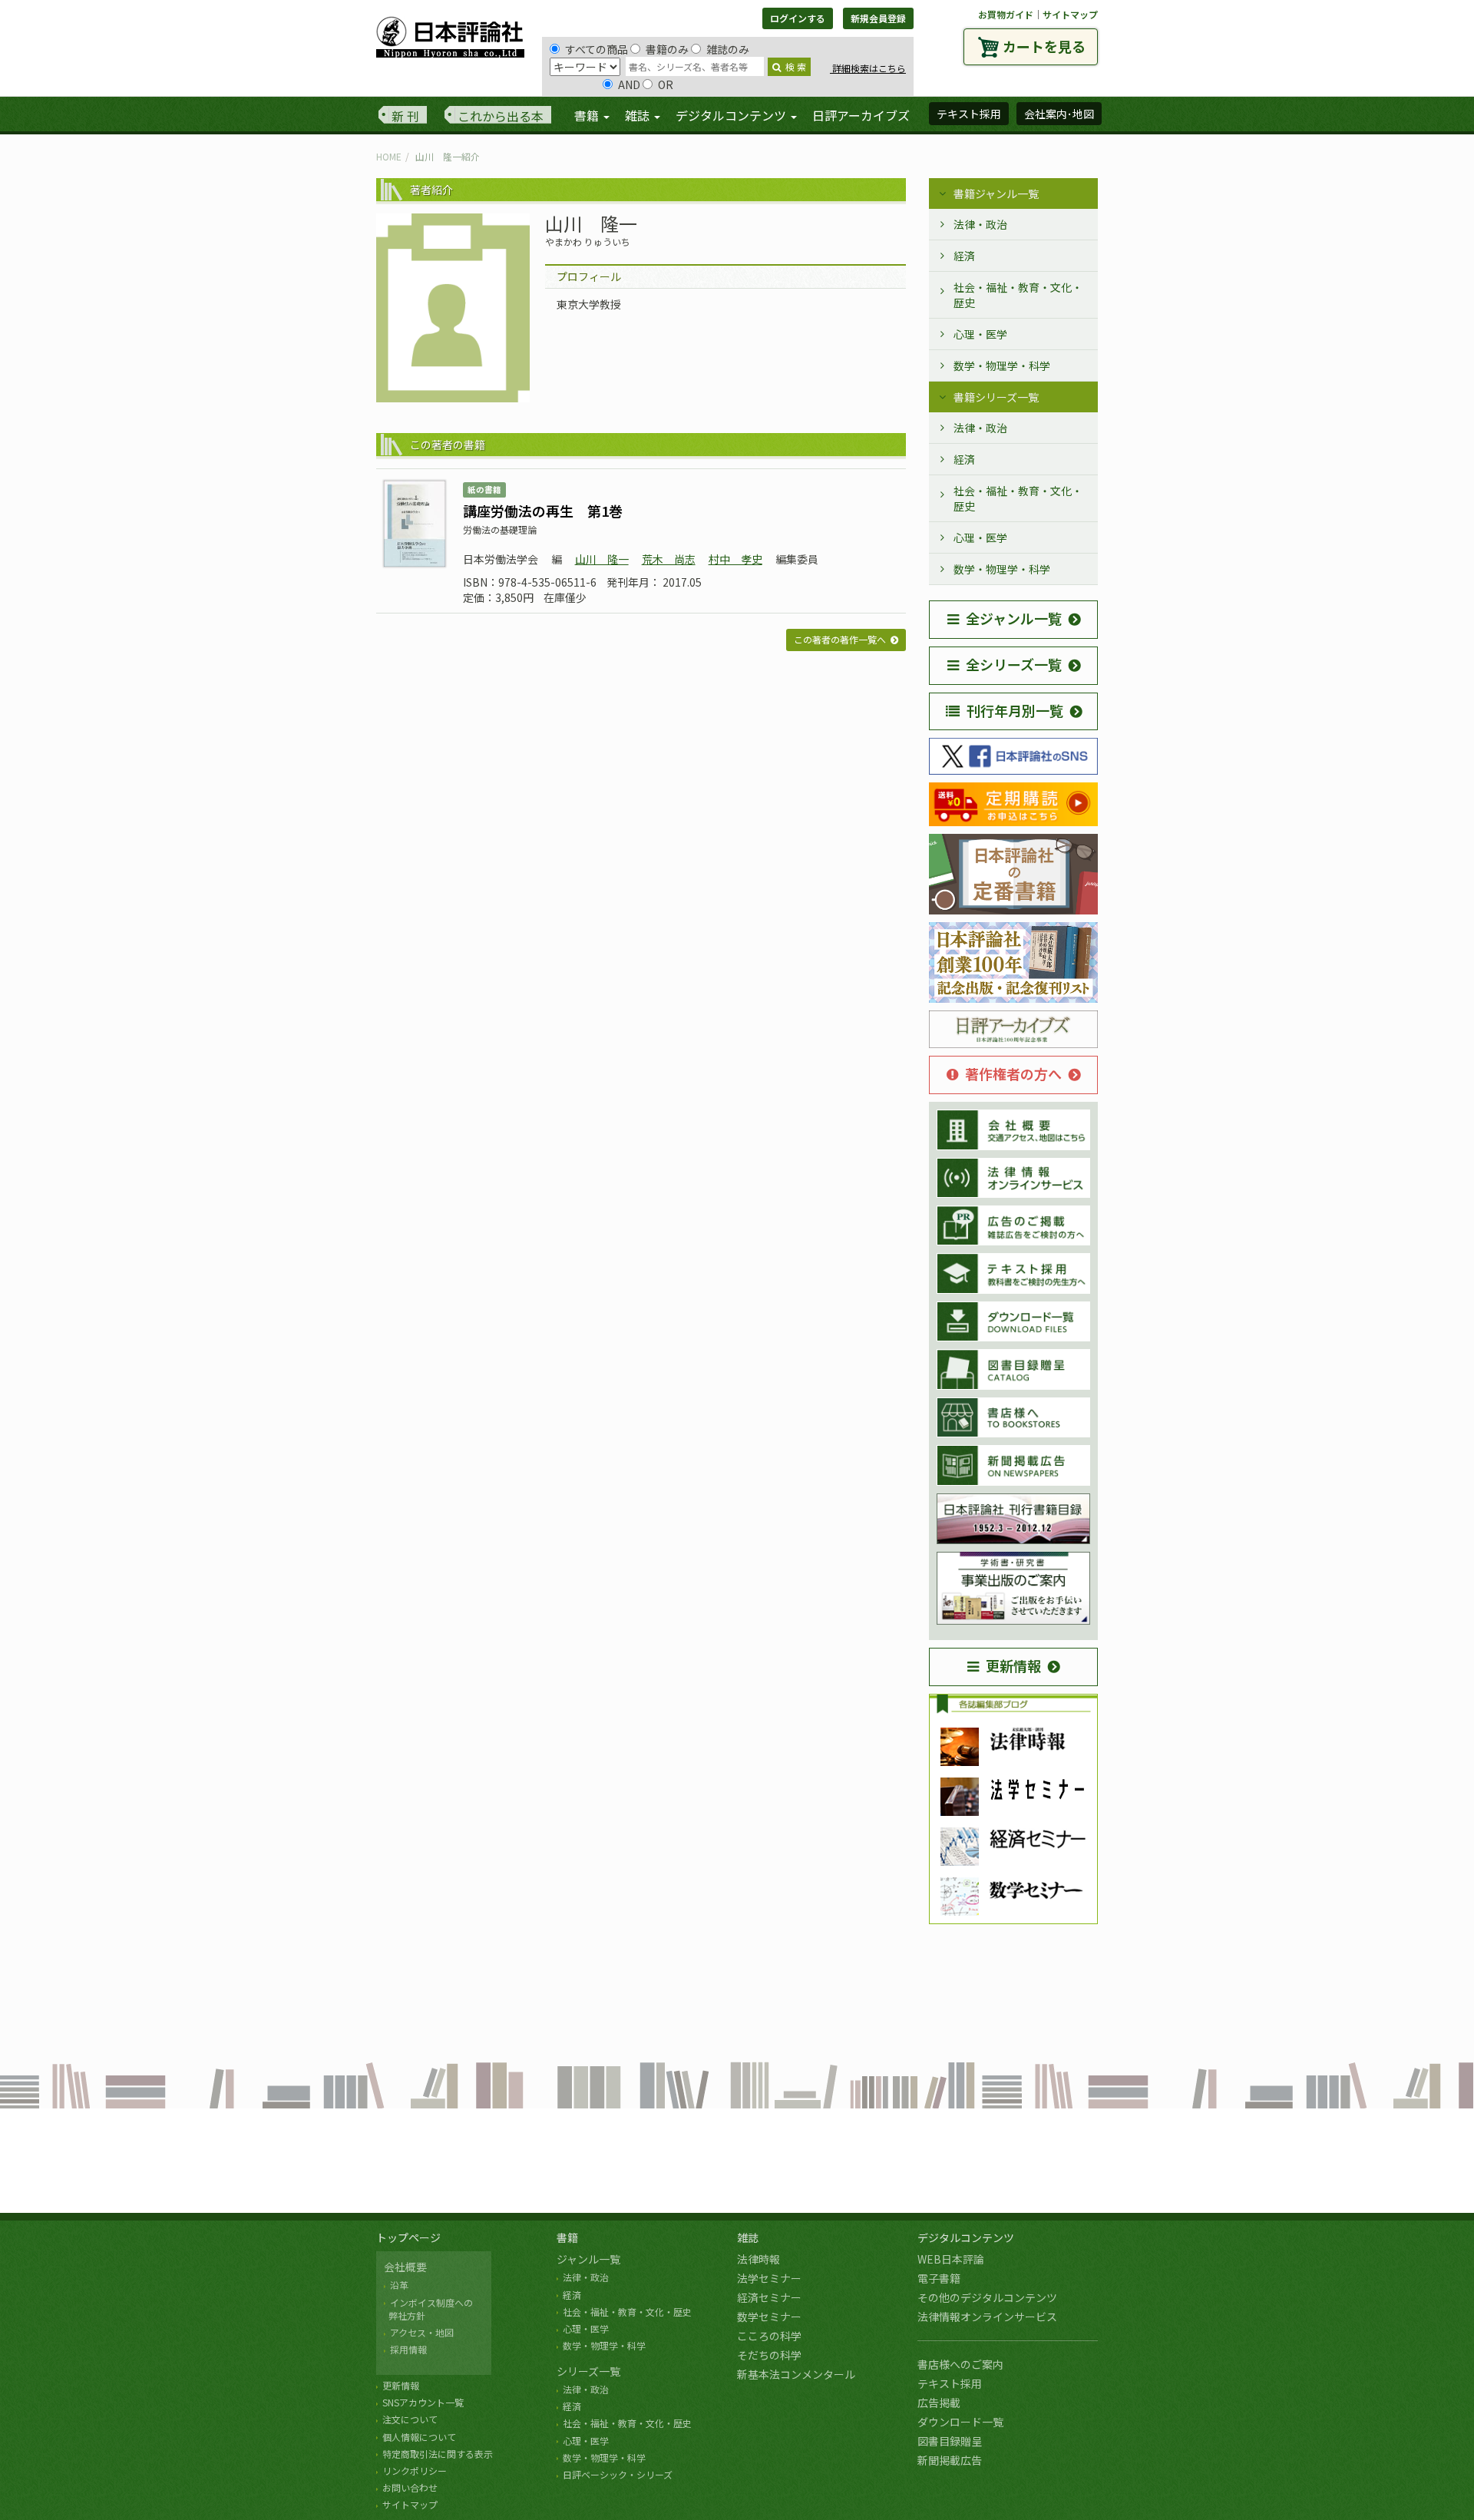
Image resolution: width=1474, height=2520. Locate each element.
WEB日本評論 (951, 2259)
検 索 (796, 66)
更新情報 (1013, 1665)
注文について (410, 2419)
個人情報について (419, 2437)
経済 (964, 256)
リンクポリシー (415, 2470)
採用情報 (408, 2349)
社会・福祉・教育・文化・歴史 (1018, 295)
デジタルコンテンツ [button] (732, 115)
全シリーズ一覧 (1014, 664)
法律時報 (758, 2259)
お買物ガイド (1006, 14)
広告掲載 (939, 2403)
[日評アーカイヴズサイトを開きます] (1013, 1030)
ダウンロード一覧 (960, 2422)
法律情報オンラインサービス (987, 2317)
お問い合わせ (410, 2487)
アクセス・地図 (422, 2332)
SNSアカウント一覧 (423, 2402)
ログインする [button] (798, 18)
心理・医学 (980, 334)
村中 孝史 (735, 559)
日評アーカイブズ (861, 115)
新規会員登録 (878, 18)
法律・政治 (980, 224)
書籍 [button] (588, 115)
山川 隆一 (602, 559)
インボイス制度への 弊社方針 (428, 2309)
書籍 (567, 2237)
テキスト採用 (950, 2383)
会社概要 (405, 2267)
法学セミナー (769, 2278)
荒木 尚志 (669, 559)
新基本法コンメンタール (796, 2374)
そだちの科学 (769, 2355)
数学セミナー (769, 2317)
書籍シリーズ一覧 (996, 397)
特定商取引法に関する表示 (438, 2454)
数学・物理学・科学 (1002, 365)
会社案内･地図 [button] (1059, 114)
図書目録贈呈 (950, 2441)
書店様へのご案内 (960, 2364)
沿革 (399, 2285)
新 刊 (405, 116)
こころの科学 (769, 2336)
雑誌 (748, 2237)
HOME (389, 156)
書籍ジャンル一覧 (996, 193)
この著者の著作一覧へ (840, 639)
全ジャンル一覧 (1014, 618)
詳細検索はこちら (868, 68)
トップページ (408, 2237)
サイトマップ (1070, 14)
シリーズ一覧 (588, 2371)
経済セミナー (769, 2297)
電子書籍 (939, 2278)
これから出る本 (501, 116)
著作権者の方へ (1013, 1073)
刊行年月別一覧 (1015, 710)
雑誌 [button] (639, 115)
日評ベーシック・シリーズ (618, 2474)
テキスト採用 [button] (969, 114)
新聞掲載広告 (950, 2460)
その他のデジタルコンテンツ (987, 2297)
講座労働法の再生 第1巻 (543, 511)
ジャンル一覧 (588, 2259)
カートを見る (1044, 46)
